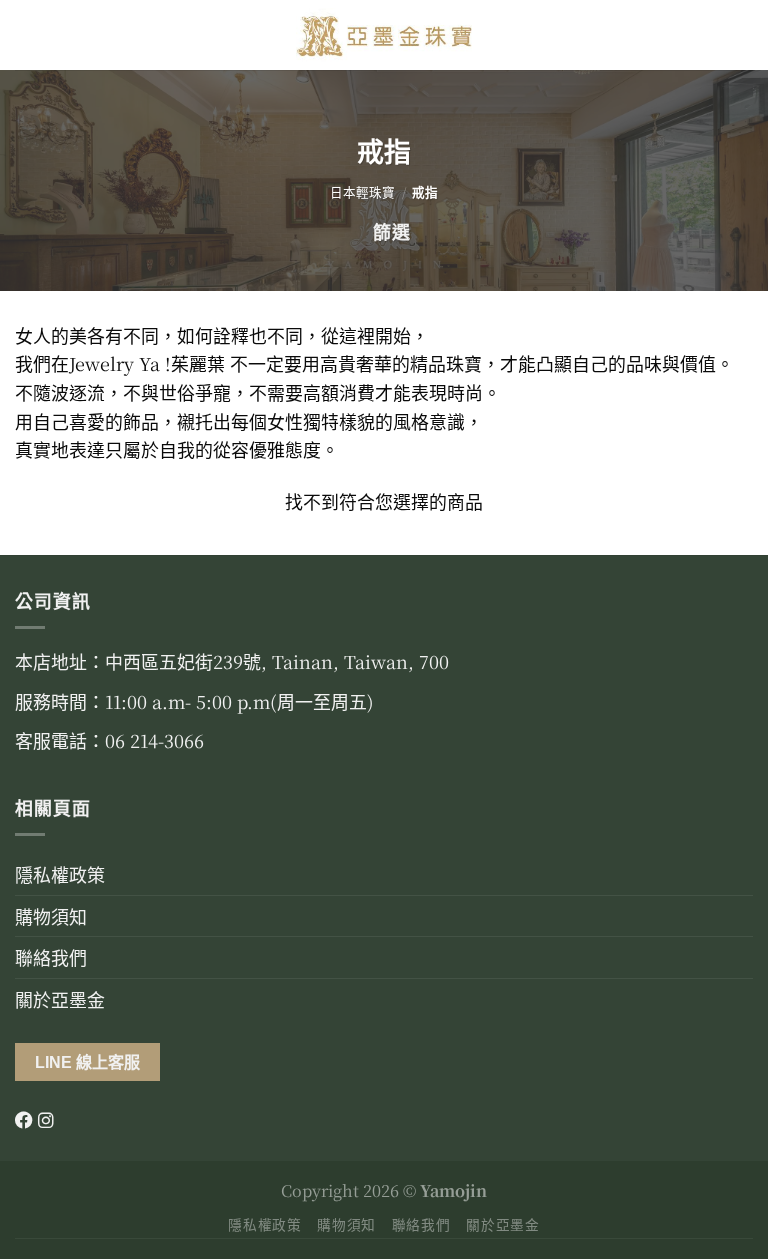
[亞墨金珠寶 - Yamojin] (384, 34)
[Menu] (28, 35)
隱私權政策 (60, 874)
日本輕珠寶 (362, 192)
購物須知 (51, 916)
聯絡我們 (51, 957)
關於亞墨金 (60, 999)
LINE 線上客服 (87, 1062)
